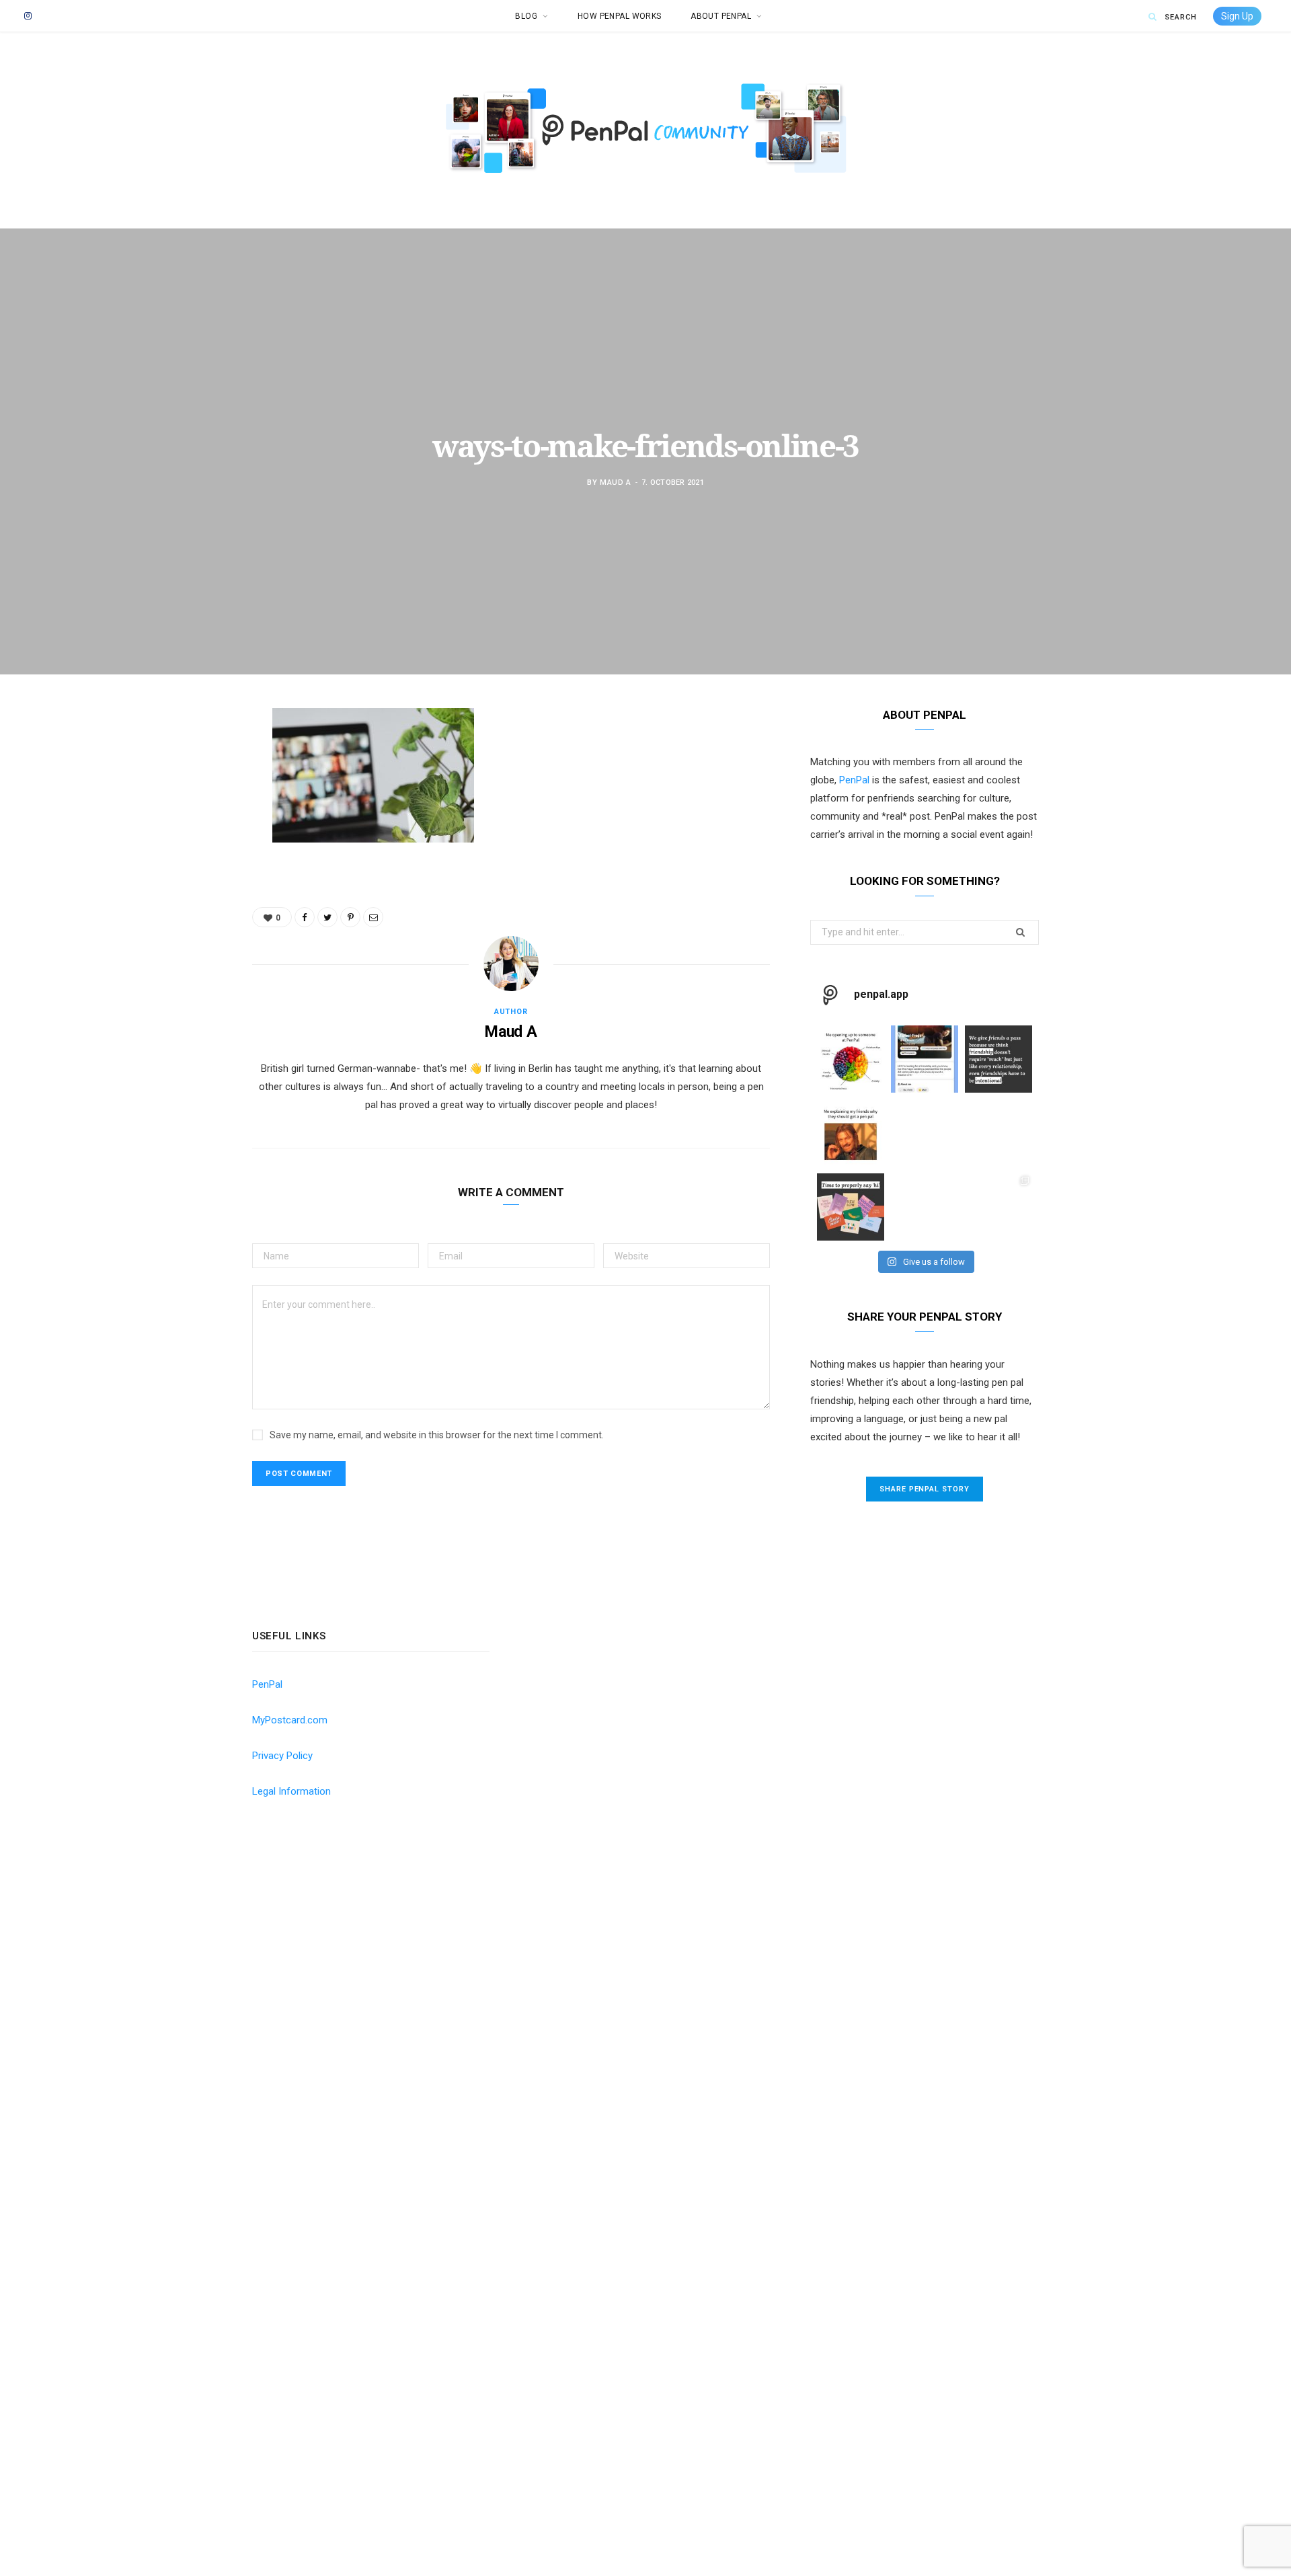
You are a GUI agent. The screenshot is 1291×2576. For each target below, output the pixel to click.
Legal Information (291, 1791)
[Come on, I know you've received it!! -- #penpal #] (999, 1133)
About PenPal (721, 16)
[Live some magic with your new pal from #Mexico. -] (925, 1059)
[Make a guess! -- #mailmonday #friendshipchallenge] (925, 1133)
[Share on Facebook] (185, 758)
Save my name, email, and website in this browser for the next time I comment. (437, 1435)
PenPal (854, 780)
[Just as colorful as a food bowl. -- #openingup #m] (851, 1059)
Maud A (616, 482)
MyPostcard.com (290, 1720)
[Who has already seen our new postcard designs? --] (851, 1207)
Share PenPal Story (925, 1489)
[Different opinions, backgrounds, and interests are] (925, 1207)
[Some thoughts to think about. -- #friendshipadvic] (999, 1059)
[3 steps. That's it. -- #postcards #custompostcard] (999, 1207)
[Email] (185, 861)
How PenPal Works (620, 16)
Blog (526, 16)
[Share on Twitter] (185, 793)
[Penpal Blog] (645, 157)
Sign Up (1237, 16)
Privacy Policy (282, 1756)
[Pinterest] (185, 827)
